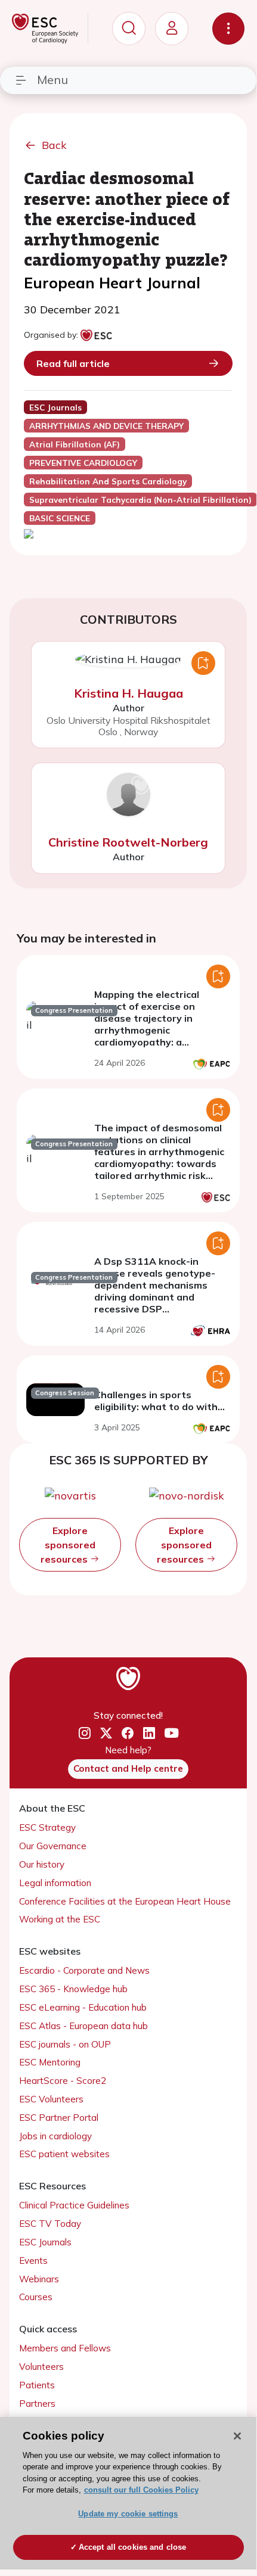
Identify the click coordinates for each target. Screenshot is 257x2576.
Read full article (73, 363)
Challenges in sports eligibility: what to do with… (160, 1401)
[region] (128, 2493)
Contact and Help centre (128, 1768)
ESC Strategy (47, 1827)
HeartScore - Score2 (63, 2081)
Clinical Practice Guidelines (74, 2205)
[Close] (237, 2436)
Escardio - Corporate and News (84, 1970)
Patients (37, 2385)
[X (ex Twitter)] (106, 1733)
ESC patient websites (64, 2154)
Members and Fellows (65, 2348)
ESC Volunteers (51, 2099)
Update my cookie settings (128, 2514)
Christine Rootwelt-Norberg (128, 842)
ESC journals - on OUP (65, 2044)
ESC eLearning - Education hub (83, 2007)
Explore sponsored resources (68, 1545)
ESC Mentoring (50, 2062)
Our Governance (53, 1846)
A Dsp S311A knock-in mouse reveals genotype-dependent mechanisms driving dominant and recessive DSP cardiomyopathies (155, 1291)
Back (54, 145)
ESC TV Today (50, 2224)
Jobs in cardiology (55, 2136)
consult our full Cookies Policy (141, 2490)
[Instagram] (85, 1733)
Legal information (55, 1883)
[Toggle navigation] (228, 29)
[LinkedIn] (149, 1733)
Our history (42, 1864)
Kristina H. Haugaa (128, 693)
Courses (36, 2297)
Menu (52, 80)
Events (33, 2261)
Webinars (39, 2279)
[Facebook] (128, 1733)
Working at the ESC (60, 1919)
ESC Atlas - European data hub (83, 2026)
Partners (37, 2404)
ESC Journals (45, 2242)
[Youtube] (171, 1733)
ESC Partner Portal (59, 2118)
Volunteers (41, 2367)
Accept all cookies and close (133, 2547)
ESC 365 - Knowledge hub (73, 1989)
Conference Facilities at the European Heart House (125, 1901)
